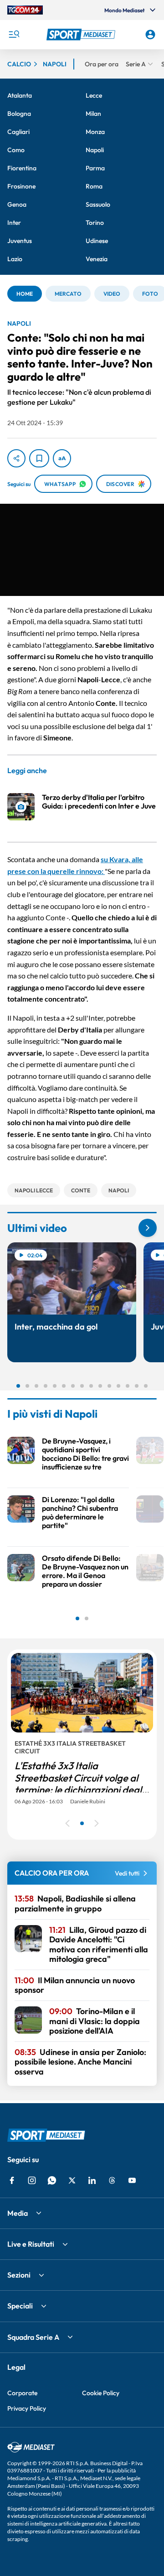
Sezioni (19, 2275)
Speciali (20, 2306)
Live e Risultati (31, 2244)
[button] (82, 35)
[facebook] (12, 2180)
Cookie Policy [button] (101, 2393)
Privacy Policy (27, 2408)
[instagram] (32, 2180)
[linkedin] (92, 2180)
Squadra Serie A (33, 2337)
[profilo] (150, 35)
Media (18, 2213)
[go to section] (148, 1228)
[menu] (14, 35)
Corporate (22, 2393)
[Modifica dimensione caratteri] (62, 458)
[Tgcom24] (25, 10)
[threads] (112, 2180)
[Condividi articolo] (16, 458)
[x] (72, 2180)
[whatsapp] (52, 2180)
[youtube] (132, 2180)
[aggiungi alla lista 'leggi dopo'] (39, 458)
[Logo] (82, 35)
